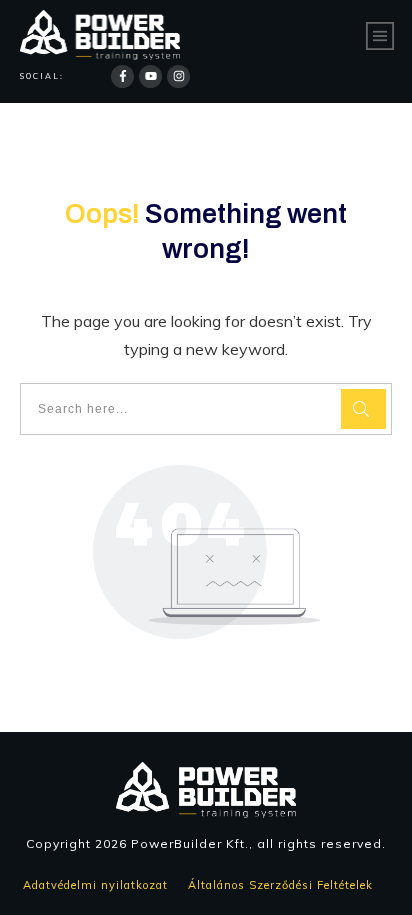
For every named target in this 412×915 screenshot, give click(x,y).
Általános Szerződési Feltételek (286, 885)
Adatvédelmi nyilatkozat (97, 885)
